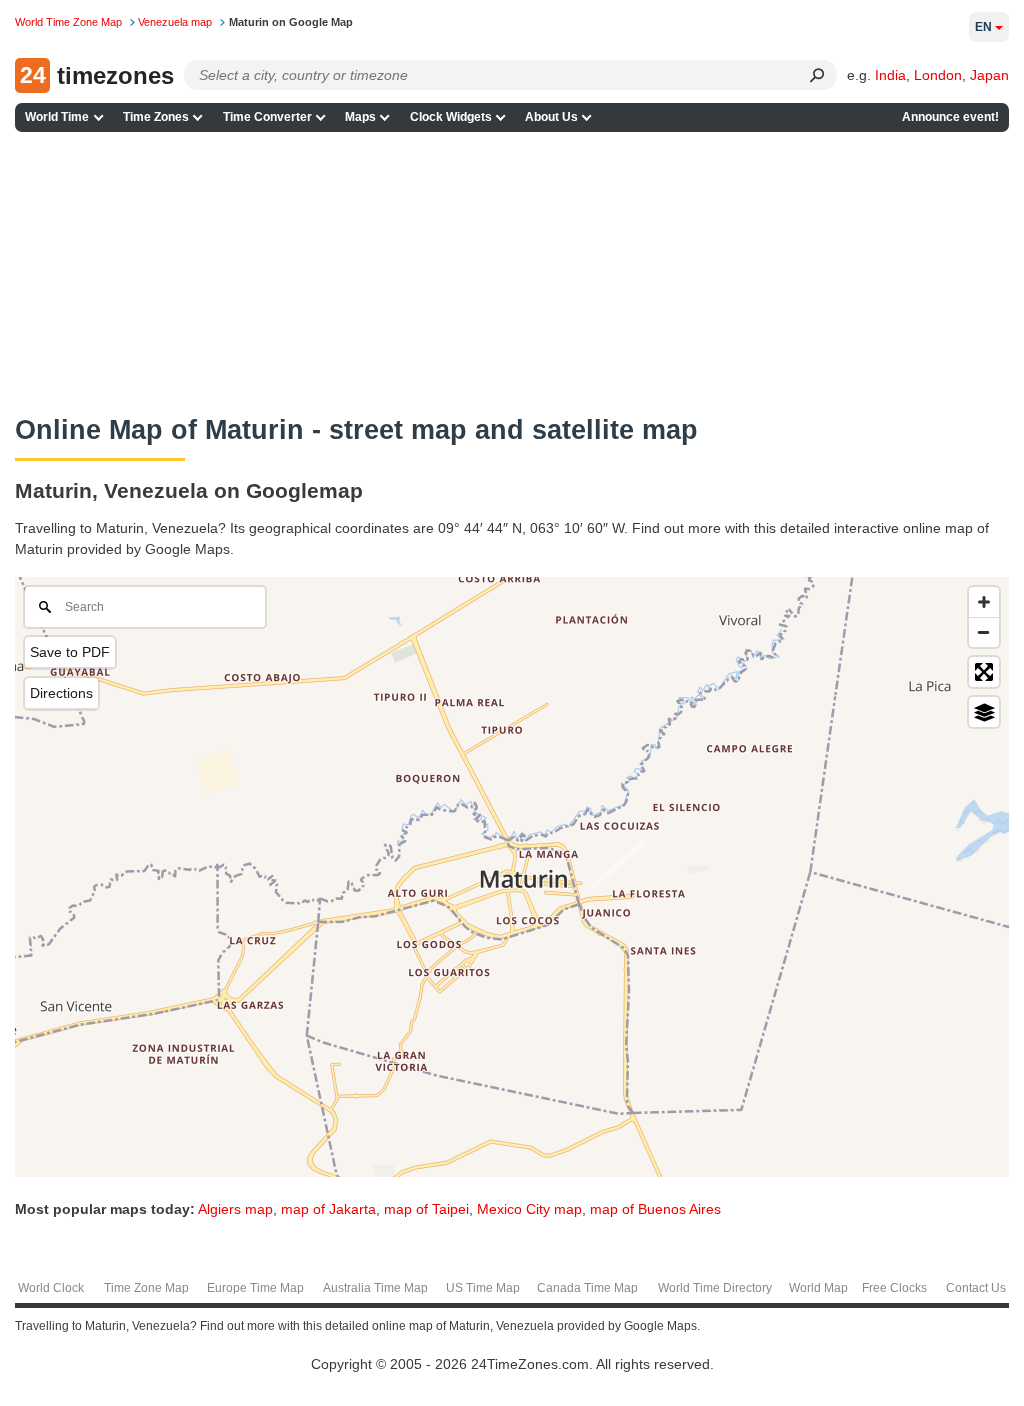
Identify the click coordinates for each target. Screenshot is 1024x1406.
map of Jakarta (328, 1209)
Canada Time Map (587, 1288)
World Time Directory (715, 1288)
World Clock (51, 1288)
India (890, 75)
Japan (989, 75)
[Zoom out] (984, 632)
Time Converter (267, 117)
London (938, 75)
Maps (360, 117)
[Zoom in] (984, 602)
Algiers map (235, 1209)
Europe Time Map (255, 1288)
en (983, 27)
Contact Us (976, 1288)
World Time (57, 117)
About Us (551, 117)
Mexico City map (529, 1209)
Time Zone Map (146, 1288)
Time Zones (156, 117)
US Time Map (483, 1288)
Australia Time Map (375, 1288)
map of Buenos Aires (655, 1209)
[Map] (512, 877)
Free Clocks (894, 1288)
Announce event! (950, 117)
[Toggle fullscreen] (984, 672)
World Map (818, 1288)
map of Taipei (426, 1209)
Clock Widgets (451, 117)
